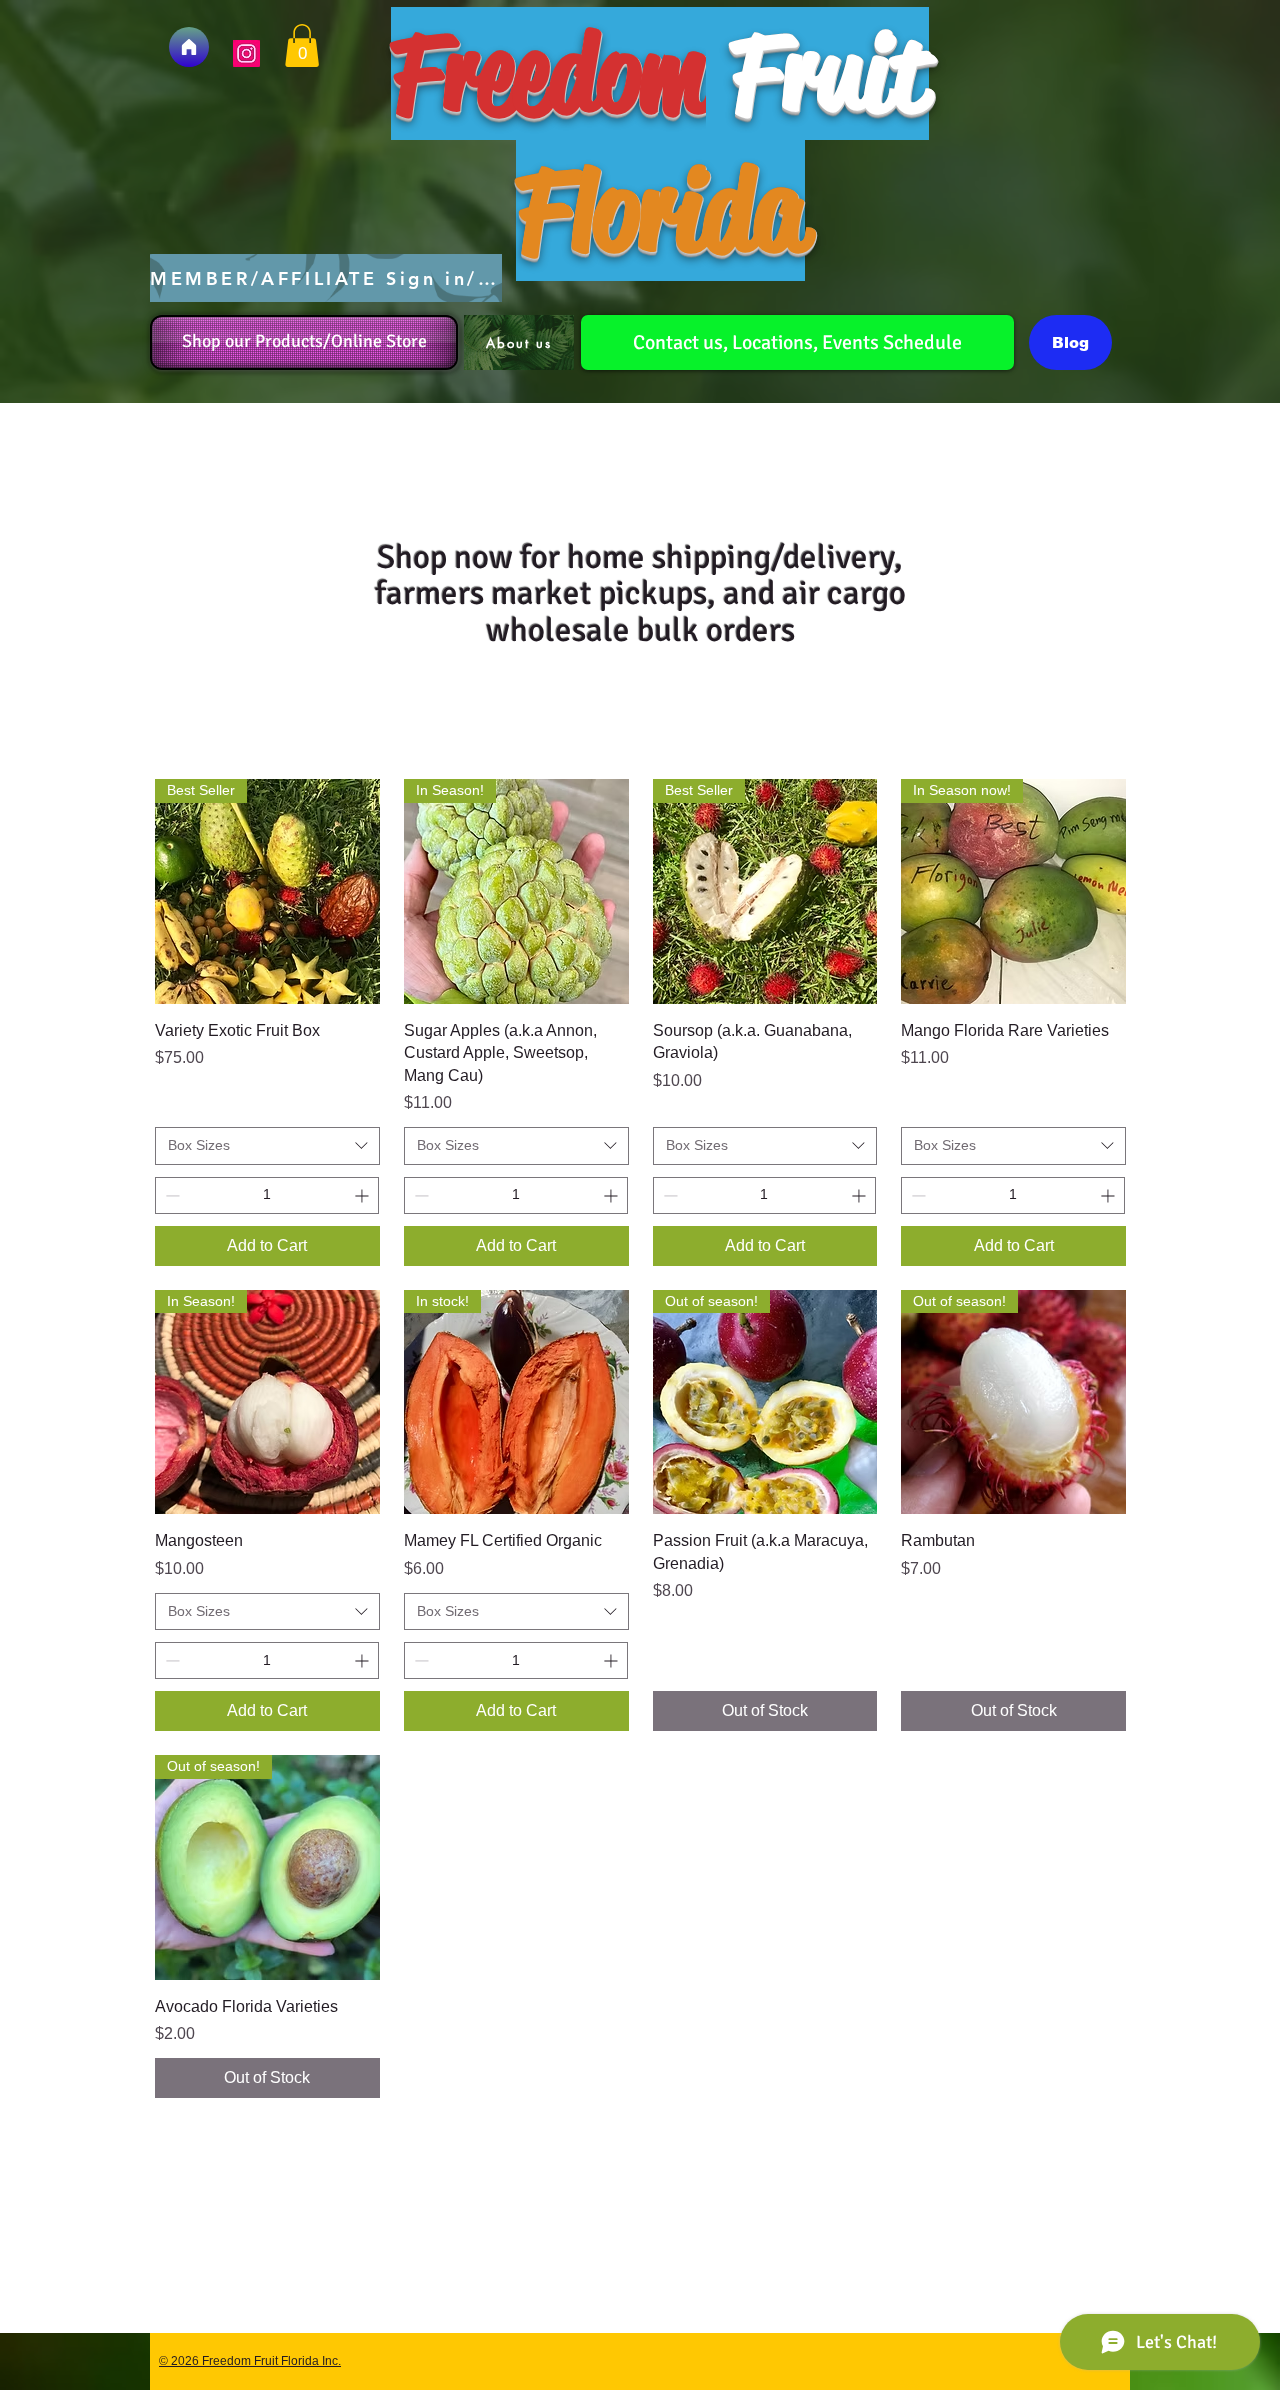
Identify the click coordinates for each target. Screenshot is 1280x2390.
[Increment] (363, 1195)
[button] (302, 45)
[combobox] (267, 1146)
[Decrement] (170, 1195)
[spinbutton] (267, 1195)
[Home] (189, 47)
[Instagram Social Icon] (246, 53)
